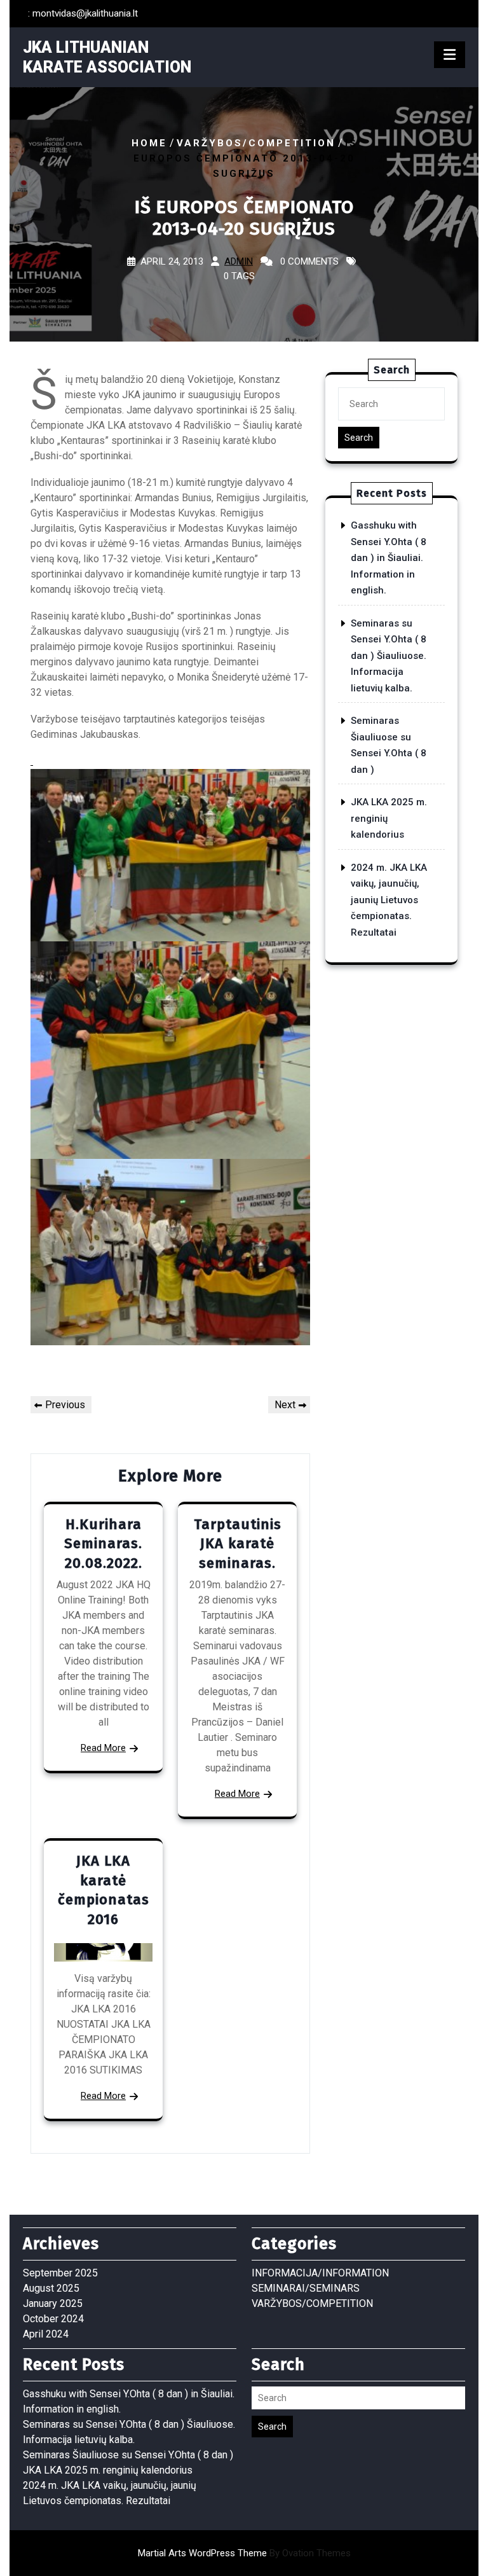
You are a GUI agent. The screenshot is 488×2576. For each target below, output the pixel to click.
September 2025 (60, 2273)
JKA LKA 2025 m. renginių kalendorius (108, 2470)
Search (359, 438)
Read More (103, 1748)
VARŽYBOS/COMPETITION (256, 143)
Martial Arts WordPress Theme (244, 2553)
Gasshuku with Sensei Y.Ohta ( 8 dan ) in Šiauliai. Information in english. (389, 558)
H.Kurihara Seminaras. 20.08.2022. (103, 1544)
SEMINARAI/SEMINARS (306, 2288)
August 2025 (51, 2288)
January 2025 (53, 2303)
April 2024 (46, 2334)
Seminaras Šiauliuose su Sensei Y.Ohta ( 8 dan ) (128, 2455)
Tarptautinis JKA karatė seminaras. (238, 1544)
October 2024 (53, 2319)
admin (239, 261)
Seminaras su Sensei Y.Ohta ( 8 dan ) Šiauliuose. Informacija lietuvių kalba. (389, 656)
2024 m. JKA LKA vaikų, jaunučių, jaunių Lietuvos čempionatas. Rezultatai (389, 900)
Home (149, 143)
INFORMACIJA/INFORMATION (320, 2273)
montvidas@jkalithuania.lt (85, 13)
